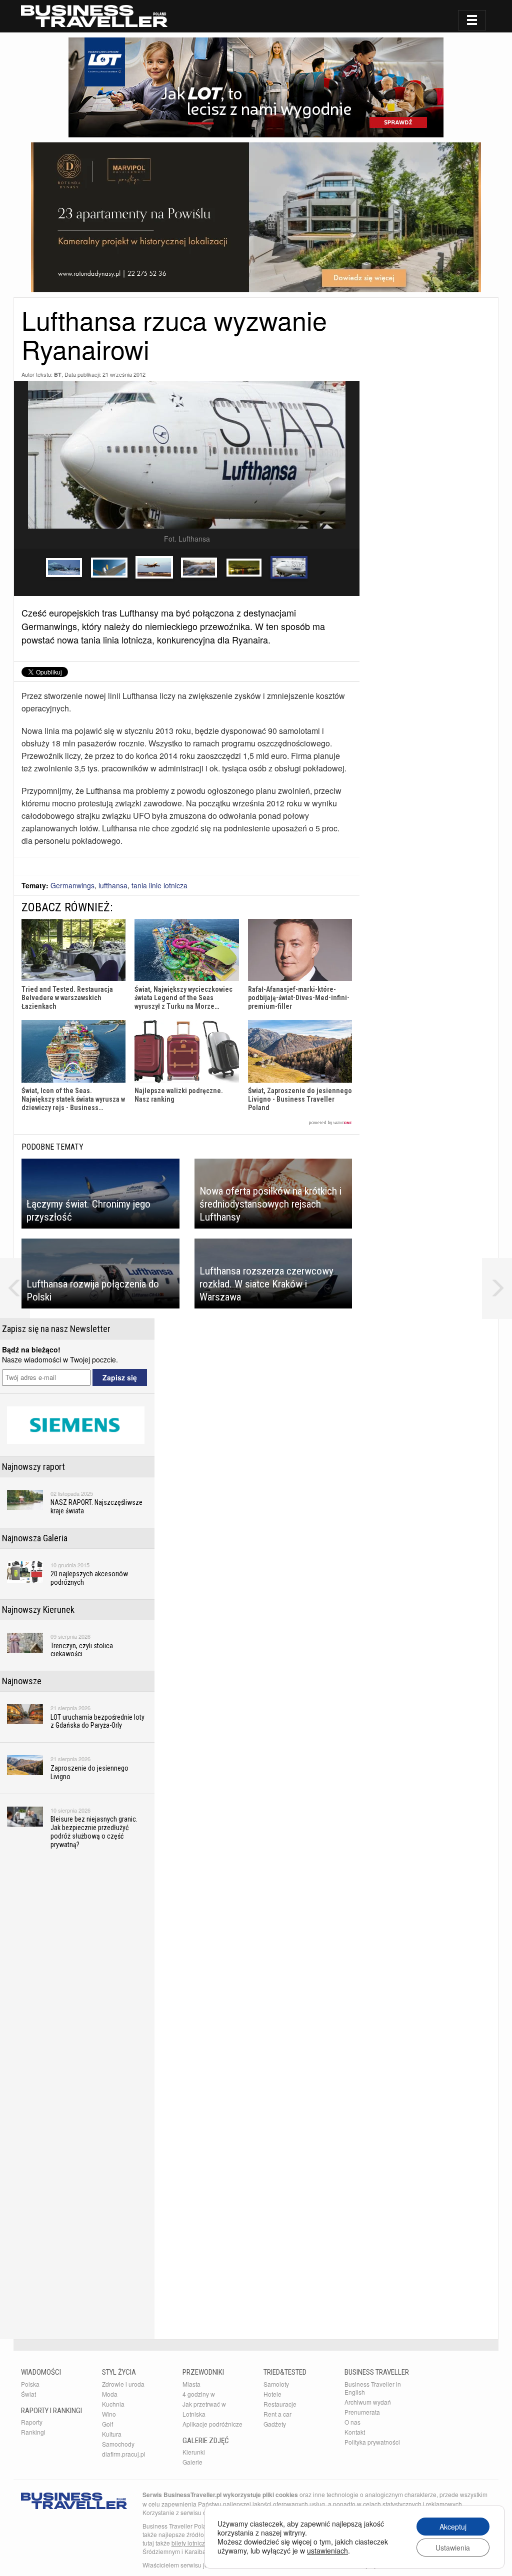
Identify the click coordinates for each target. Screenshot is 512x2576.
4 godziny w (199, 2394)
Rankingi (33, 2432)
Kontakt (355, 2432)
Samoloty (276, 2384)
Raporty (32, 2422)
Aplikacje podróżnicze (212, 2424)
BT (58, 374)
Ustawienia (453, 2548)
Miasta (191, 2384)
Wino (109, 2414)
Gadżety (275, 2424)
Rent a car (277, 2414)
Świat (28, 2394)
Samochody (118, 2444)
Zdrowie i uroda (123, 2384)
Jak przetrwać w (204, 2404)
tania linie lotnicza (159, 885)
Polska (30, 2384)
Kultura (112, 2434)
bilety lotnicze (190, 2543)
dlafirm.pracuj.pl (124, 2454)
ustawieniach (327, 2551)
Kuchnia (113, 2404)
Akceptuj (453, 2527)
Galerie (192, 2462)
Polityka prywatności (372, 2442)
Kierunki (194, 2452)
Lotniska (194, 2414)
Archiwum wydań (368, 2402)
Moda (110, 2394)
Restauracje (280, 2404)
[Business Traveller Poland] (94, 16)
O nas (352, 2422)
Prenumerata (362, 2412)
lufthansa (113, 885)
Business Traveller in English (373, 2388)
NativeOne (187, 1123)
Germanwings (72, 885)
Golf (107, 2424)
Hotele (272, 2394)
